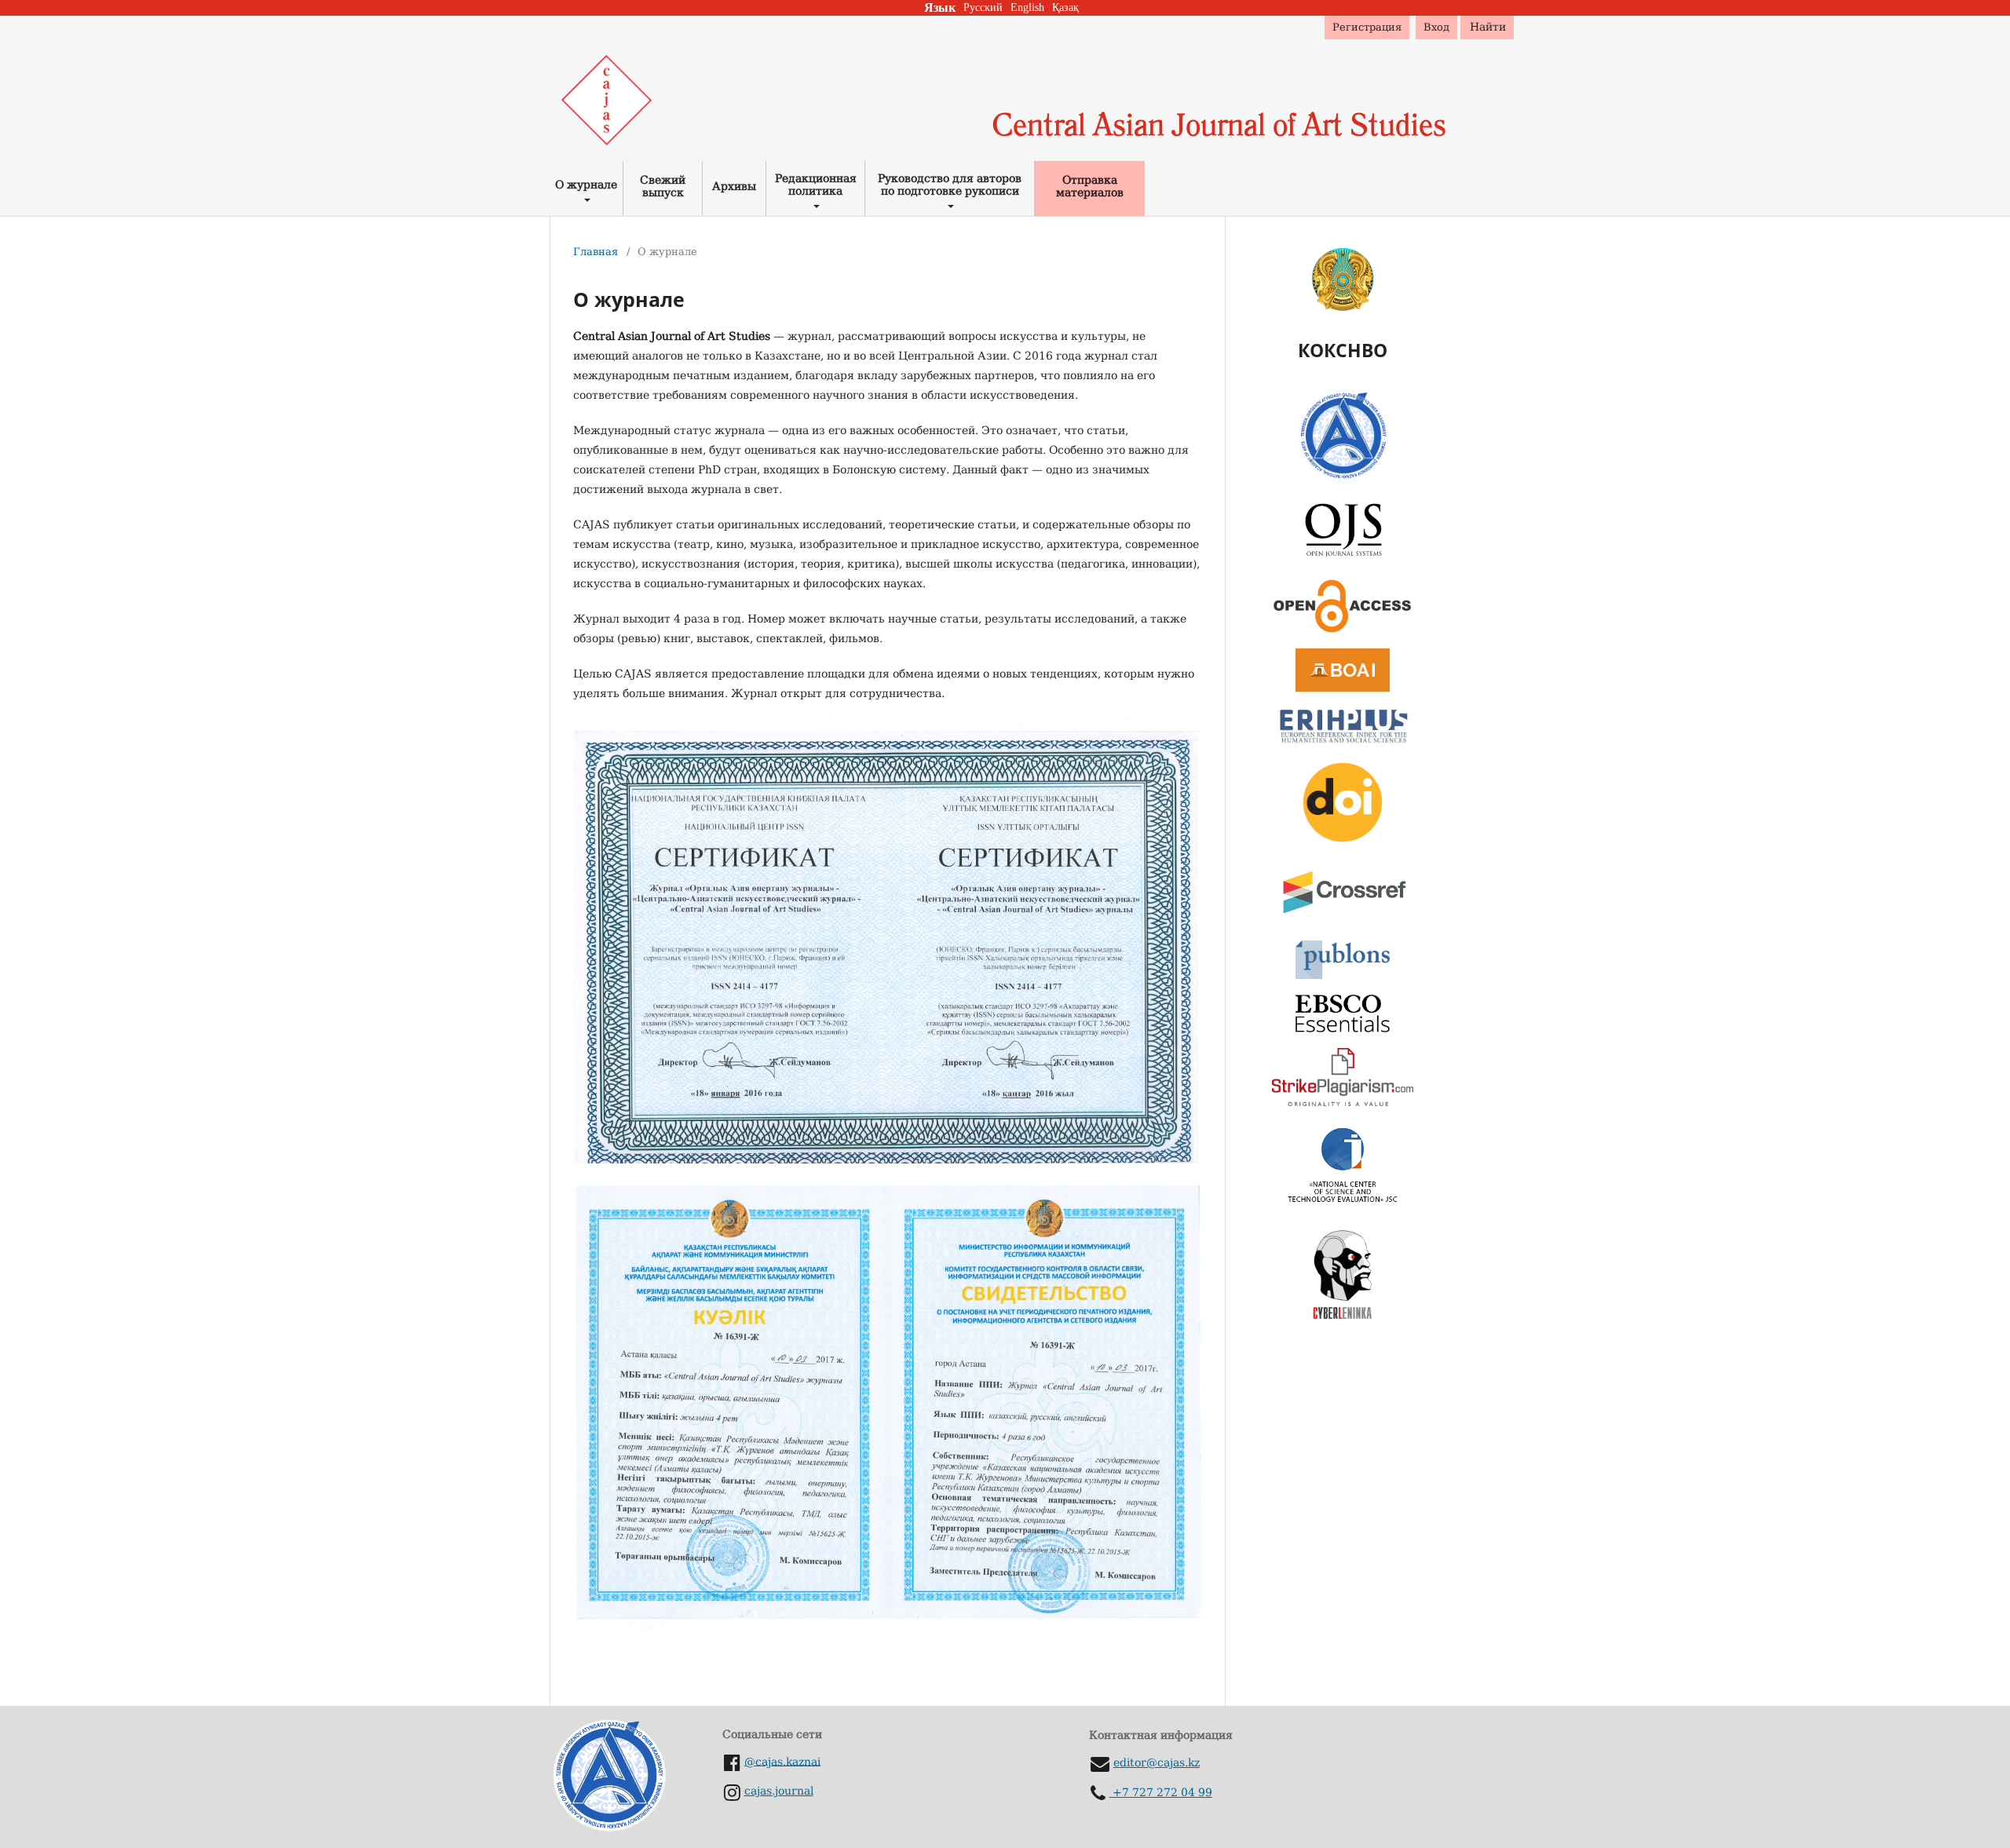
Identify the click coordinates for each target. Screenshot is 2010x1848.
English (1027, 7)
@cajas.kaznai (782, 1761)
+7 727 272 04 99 (1161, 1792)
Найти (1488, 27)
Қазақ (1065, 7)
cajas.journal (779, 1791)
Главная (596, 252)
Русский (983, 7)
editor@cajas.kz (1157, 1762)
